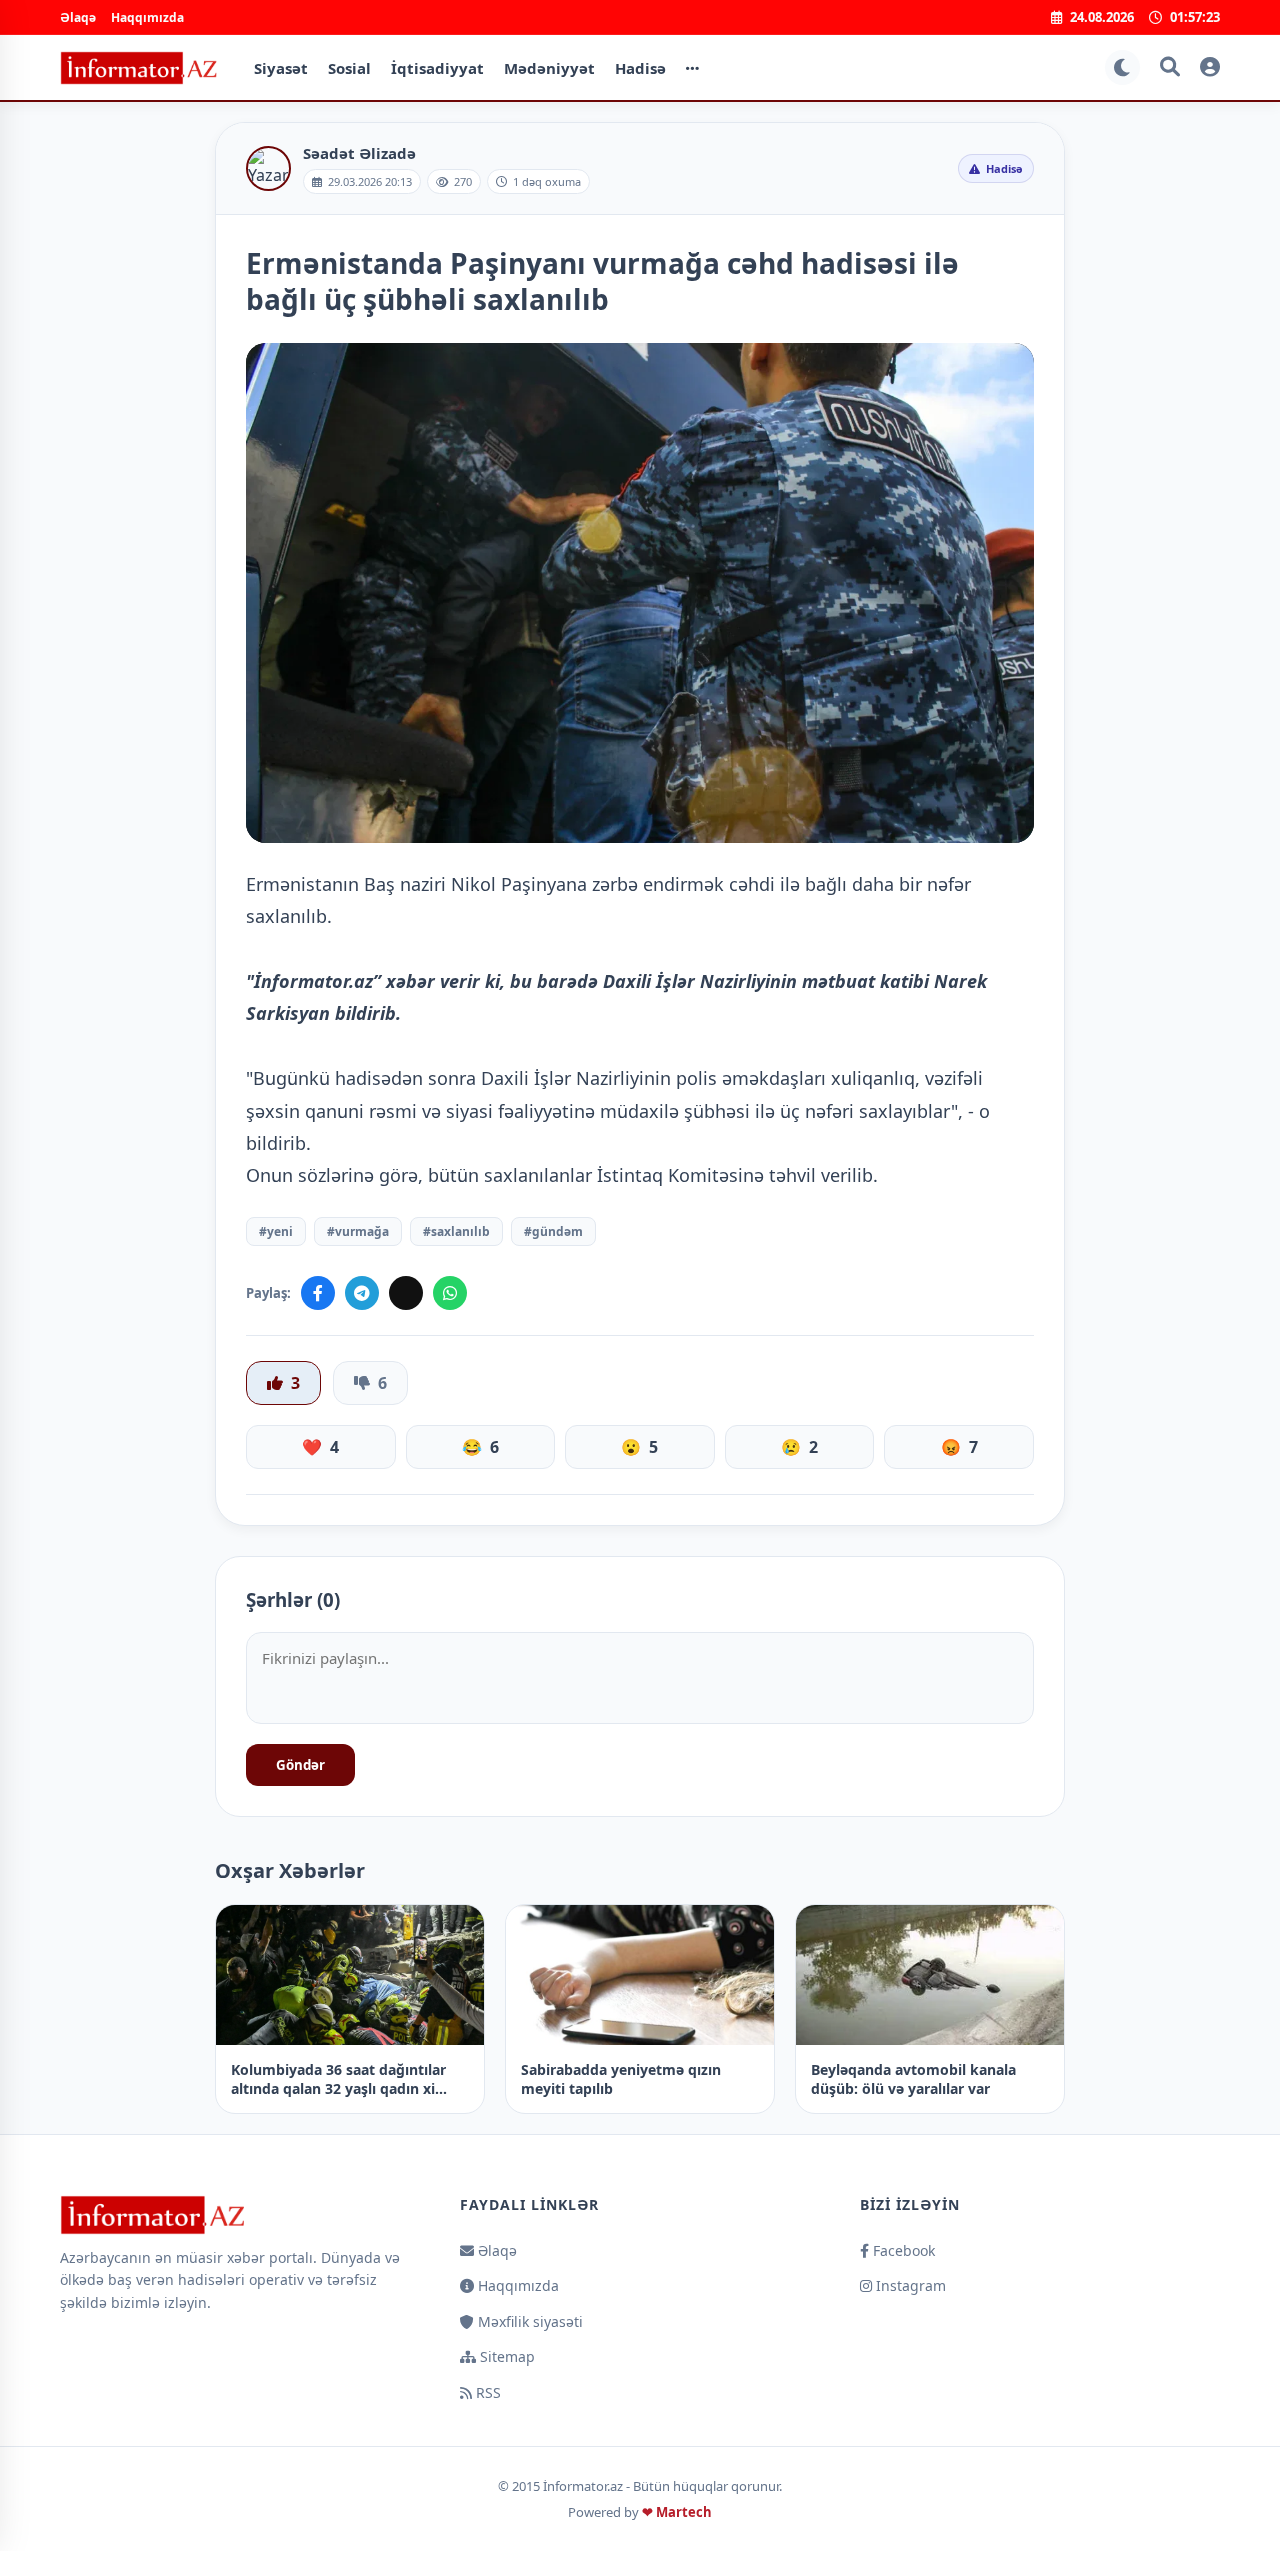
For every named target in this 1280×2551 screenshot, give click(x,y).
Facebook (902, 2250)
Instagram (909, 2285)
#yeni (276, 1231)
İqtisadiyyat (437, 68)
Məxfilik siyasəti (528, 2321)
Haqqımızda (147, 17)
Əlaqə (78, 17)
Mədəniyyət (549, 68)
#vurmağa (358, 1231)
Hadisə (640, 68)
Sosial (349, 68)
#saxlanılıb (456, 1231)
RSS (486, 2392)
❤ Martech (677, 2512)
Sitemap (505, 2356)
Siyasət (281, 68)
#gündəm (553, 1231)
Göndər (300, 1765)
